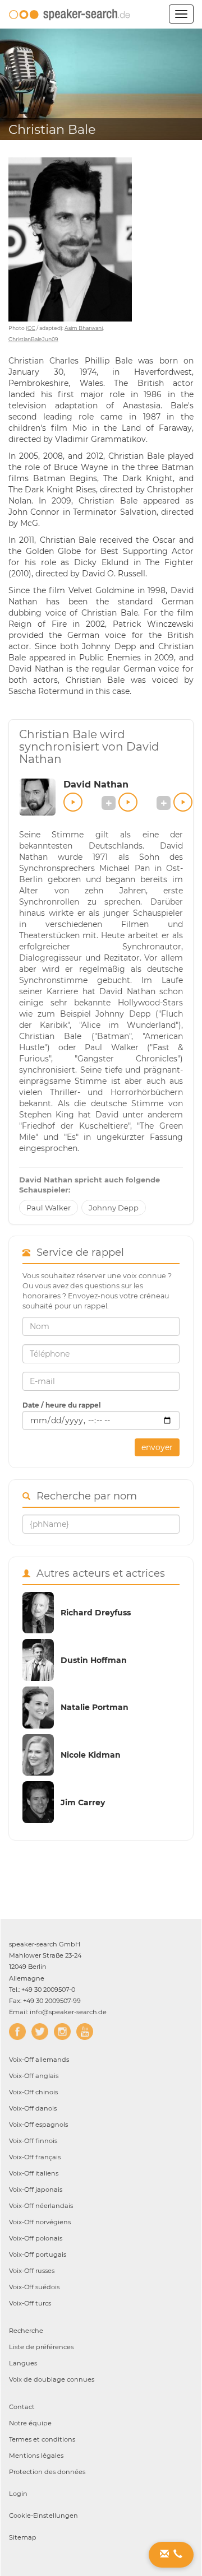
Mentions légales (36, 2456)
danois (33, 2108)
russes (32, 2271)
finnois (33, 2141)
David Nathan (96, 784)
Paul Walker (49, 1208)
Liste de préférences (41, 2347)
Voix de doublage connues (52, 2379)
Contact (22, 2407)
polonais (36, 2238)
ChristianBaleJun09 (33, 339)
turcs (30, 2303)
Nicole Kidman (91, 1755)
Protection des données (47, 2472)
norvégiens (40, 2222)
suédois (34, 2287)
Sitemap (23, 2537)
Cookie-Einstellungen (43, 2516)
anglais (34, 2076)
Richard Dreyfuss (96, 1613)
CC (31, 328)
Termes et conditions (42, 2439)
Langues (23, 2363)
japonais (36, 2190)
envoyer (157, 1447)
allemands (39, 2060)
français (35, 2157)
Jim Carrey (83, 1802)
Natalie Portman (95, 1707)
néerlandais (41, 2206)
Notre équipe (30, 2423)
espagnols (38, 2125)
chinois (33, 2092)
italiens (34, 2173)
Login (18, 2494)
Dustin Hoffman (94, 1660)
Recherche (26, 2331)
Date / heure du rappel (62, 1405)
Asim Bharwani (84, 328)
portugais (38, 2254)
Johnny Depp (114, 1208)
